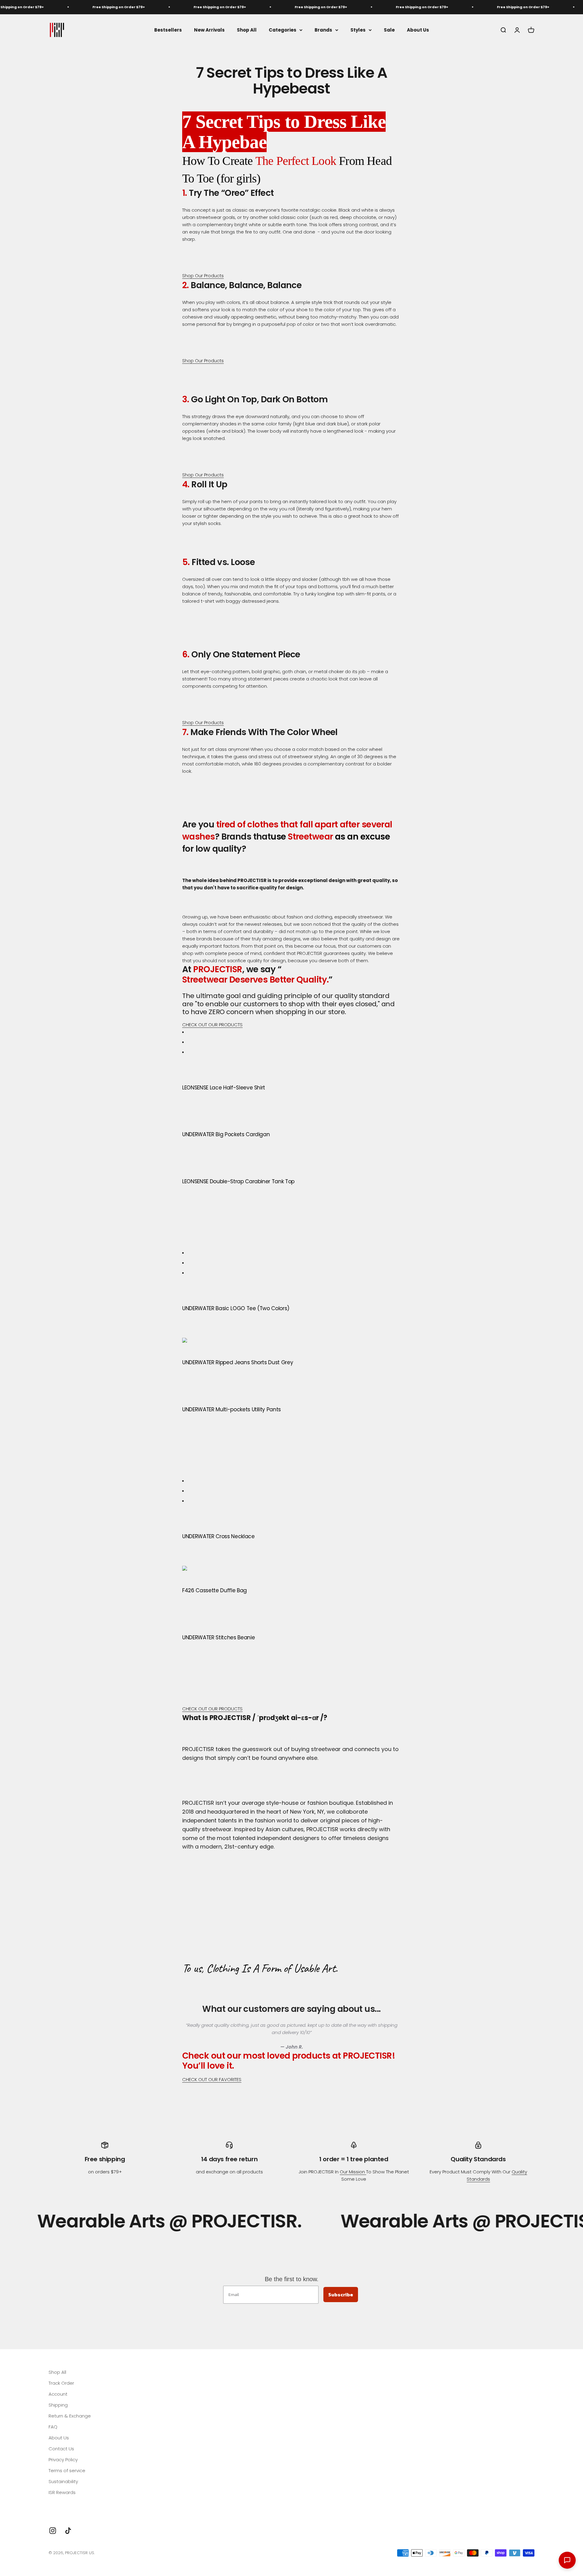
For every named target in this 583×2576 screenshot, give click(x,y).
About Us (418, 30)
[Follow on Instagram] (53, 2531)
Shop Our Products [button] (203, 276)
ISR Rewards (62, 2492)
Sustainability (63, 2481)
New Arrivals (209, 30)
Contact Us (61, 2449)
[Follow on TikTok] (68, 2531)
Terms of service (67, 2470)
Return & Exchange (70, 2416)
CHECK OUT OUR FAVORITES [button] (212, 2079)
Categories (283, 30)
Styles (358, 30)
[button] (291, 1341)
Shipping (58, 2405)
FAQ (53, 2427)
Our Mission (353, 2172)
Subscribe (341, 2295)
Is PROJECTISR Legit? (71, 2503)
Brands (323, 30)
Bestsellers (168, 30)
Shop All (247, 30)
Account (58, 2394)
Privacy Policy (63, 2460)
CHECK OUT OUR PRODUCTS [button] (212, 1025)
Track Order (61, 2383)
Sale (389, 30)
